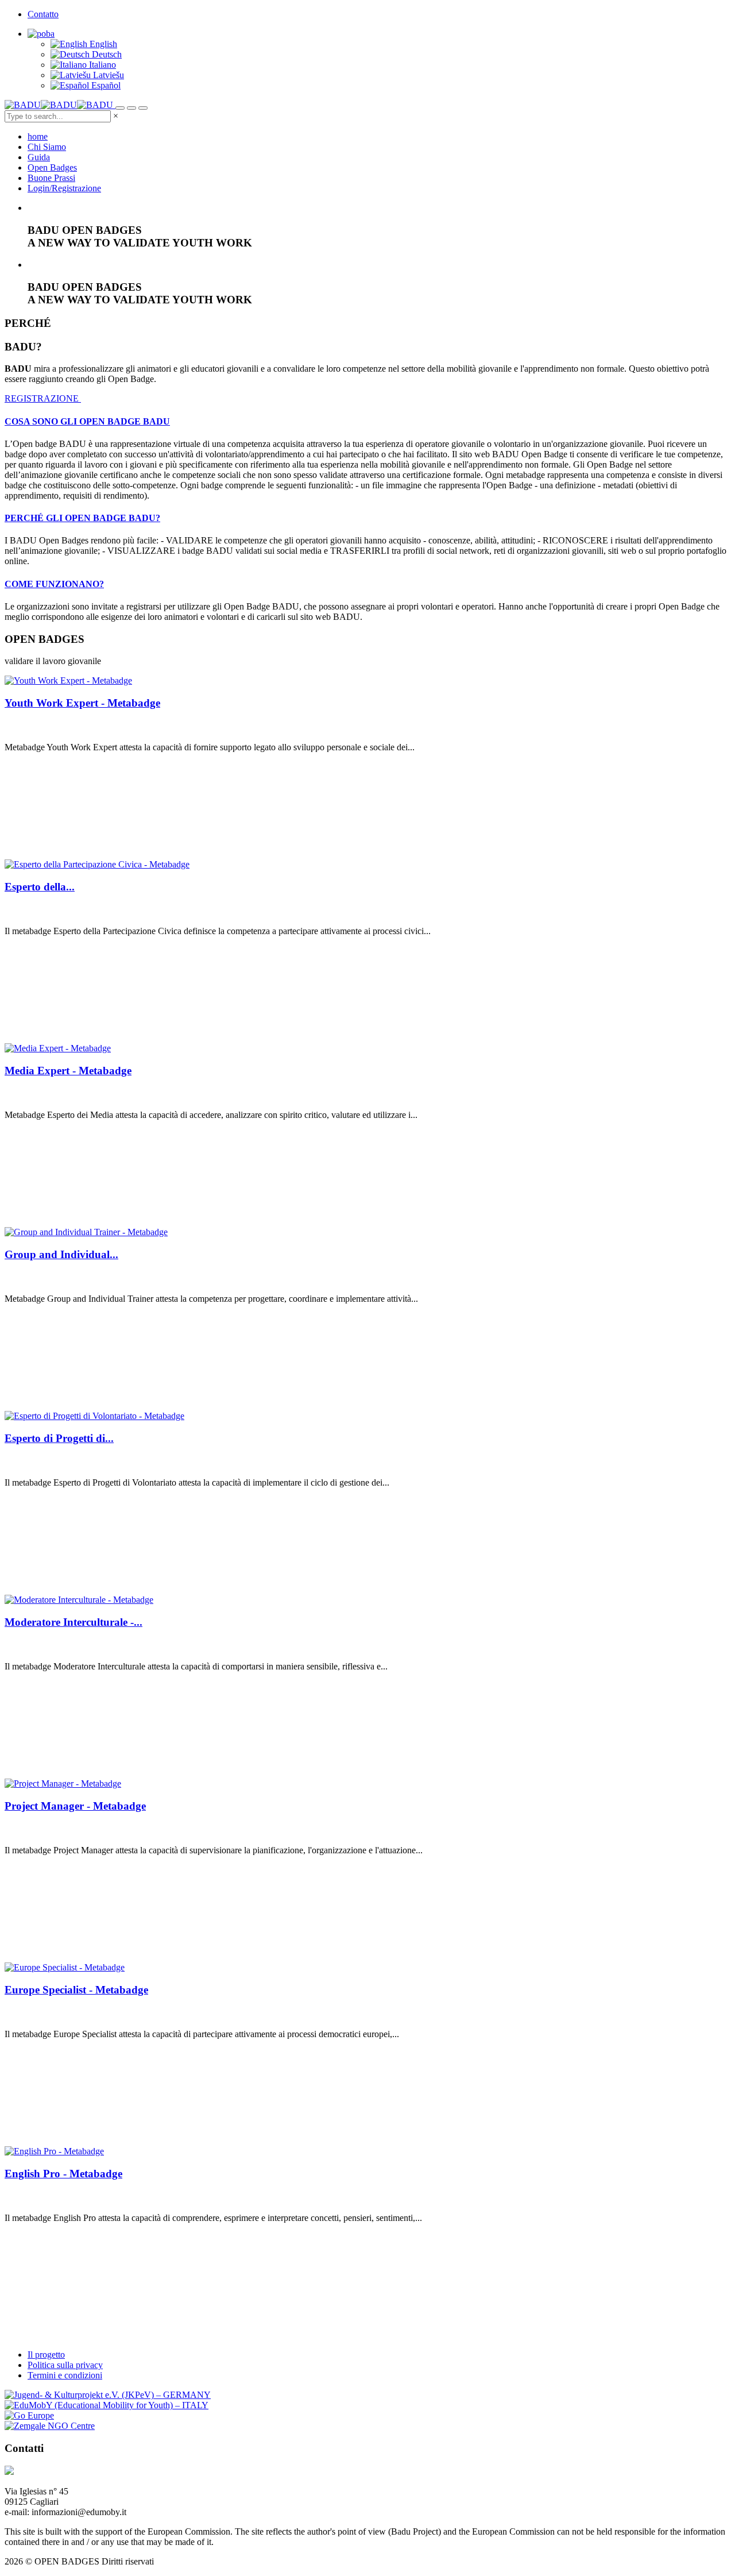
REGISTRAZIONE (43, 398)
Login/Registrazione (64, 188)
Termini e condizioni (65, 2375)
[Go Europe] (29, 2415)
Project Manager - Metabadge (75, 1806)
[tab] (367, 422)
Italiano (101, 65)
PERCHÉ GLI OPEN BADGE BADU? (82, 518)
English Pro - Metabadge (63, 2174)
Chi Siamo (47, 147)
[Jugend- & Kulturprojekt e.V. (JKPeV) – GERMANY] (108, 2395)
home (38, 136)
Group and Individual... (61, 1254)
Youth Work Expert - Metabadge (82, 703)
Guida (39, 157)
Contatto (43, 14)
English (102, 44)
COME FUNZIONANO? (54, 584)
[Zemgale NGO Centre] (50, 2426)
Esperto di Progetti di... (59, 1438)
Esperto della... (40, 887)
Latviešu (107, 75)
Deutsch (106, 54)
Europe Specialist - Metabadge (76, 1990)
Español (105, 85)
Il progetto (46, 2355)
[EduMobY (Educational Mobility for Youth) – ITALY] (107, 2405)
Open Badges (52, 167)
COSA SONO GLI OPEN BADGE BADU (87, 421)
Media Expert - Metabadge (68, 1071)
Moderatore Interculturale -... (73, 1622)
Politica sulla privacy (65, 2365)
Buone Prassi (51, 178)
